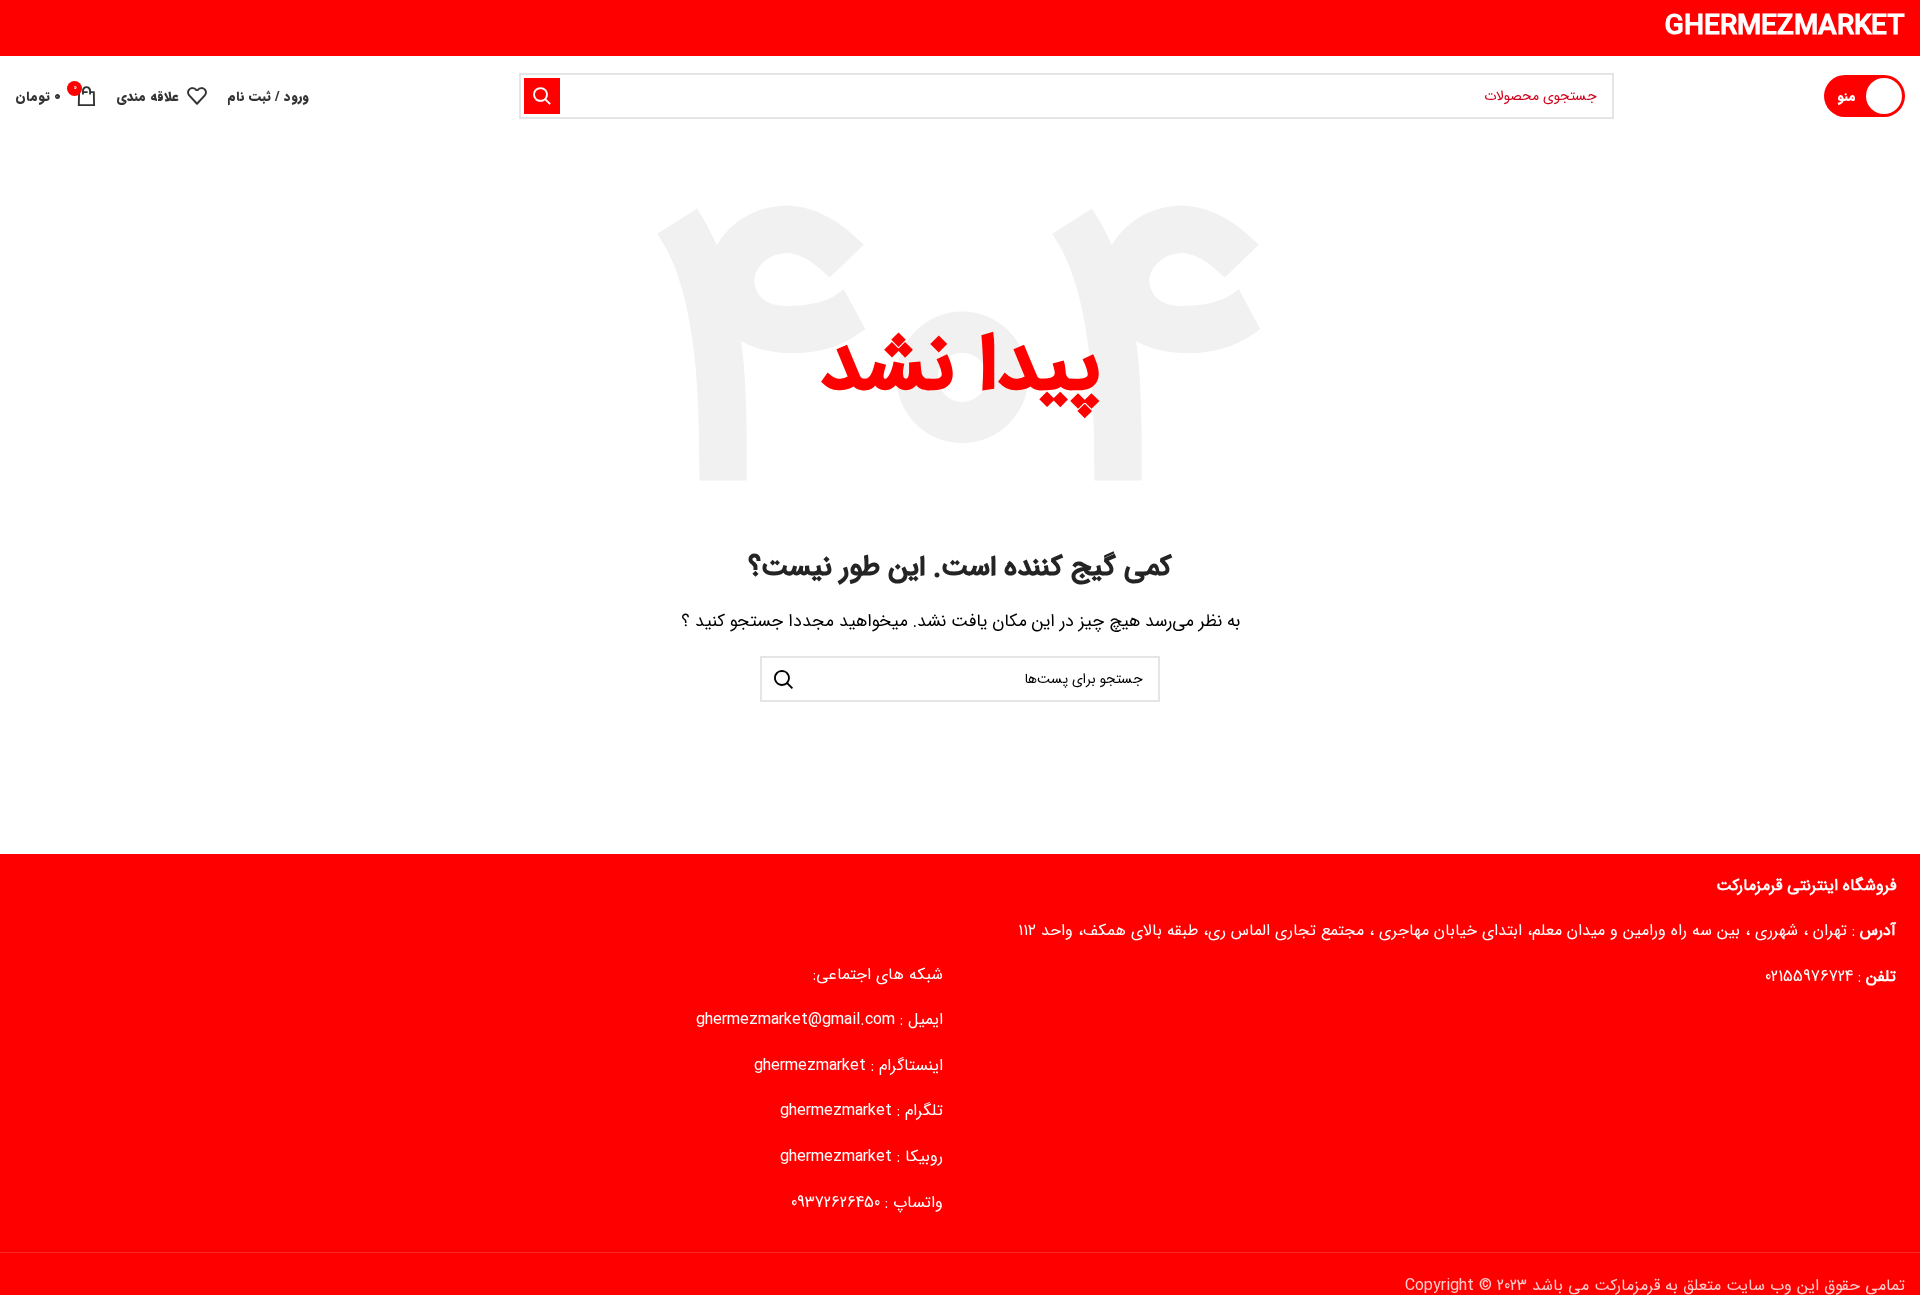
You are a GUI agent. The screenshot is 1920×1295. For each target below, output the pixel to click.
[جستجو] (542, 96)
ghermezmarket (810, 1065)
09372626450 (835, 1202)
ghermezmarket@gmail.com (795, 1019)
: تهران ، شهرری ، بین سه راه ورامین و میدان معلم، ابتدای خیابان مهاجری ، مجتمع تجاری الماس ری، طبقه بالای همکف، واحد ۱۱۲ (1457, 930)
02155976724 (1809, 976)
